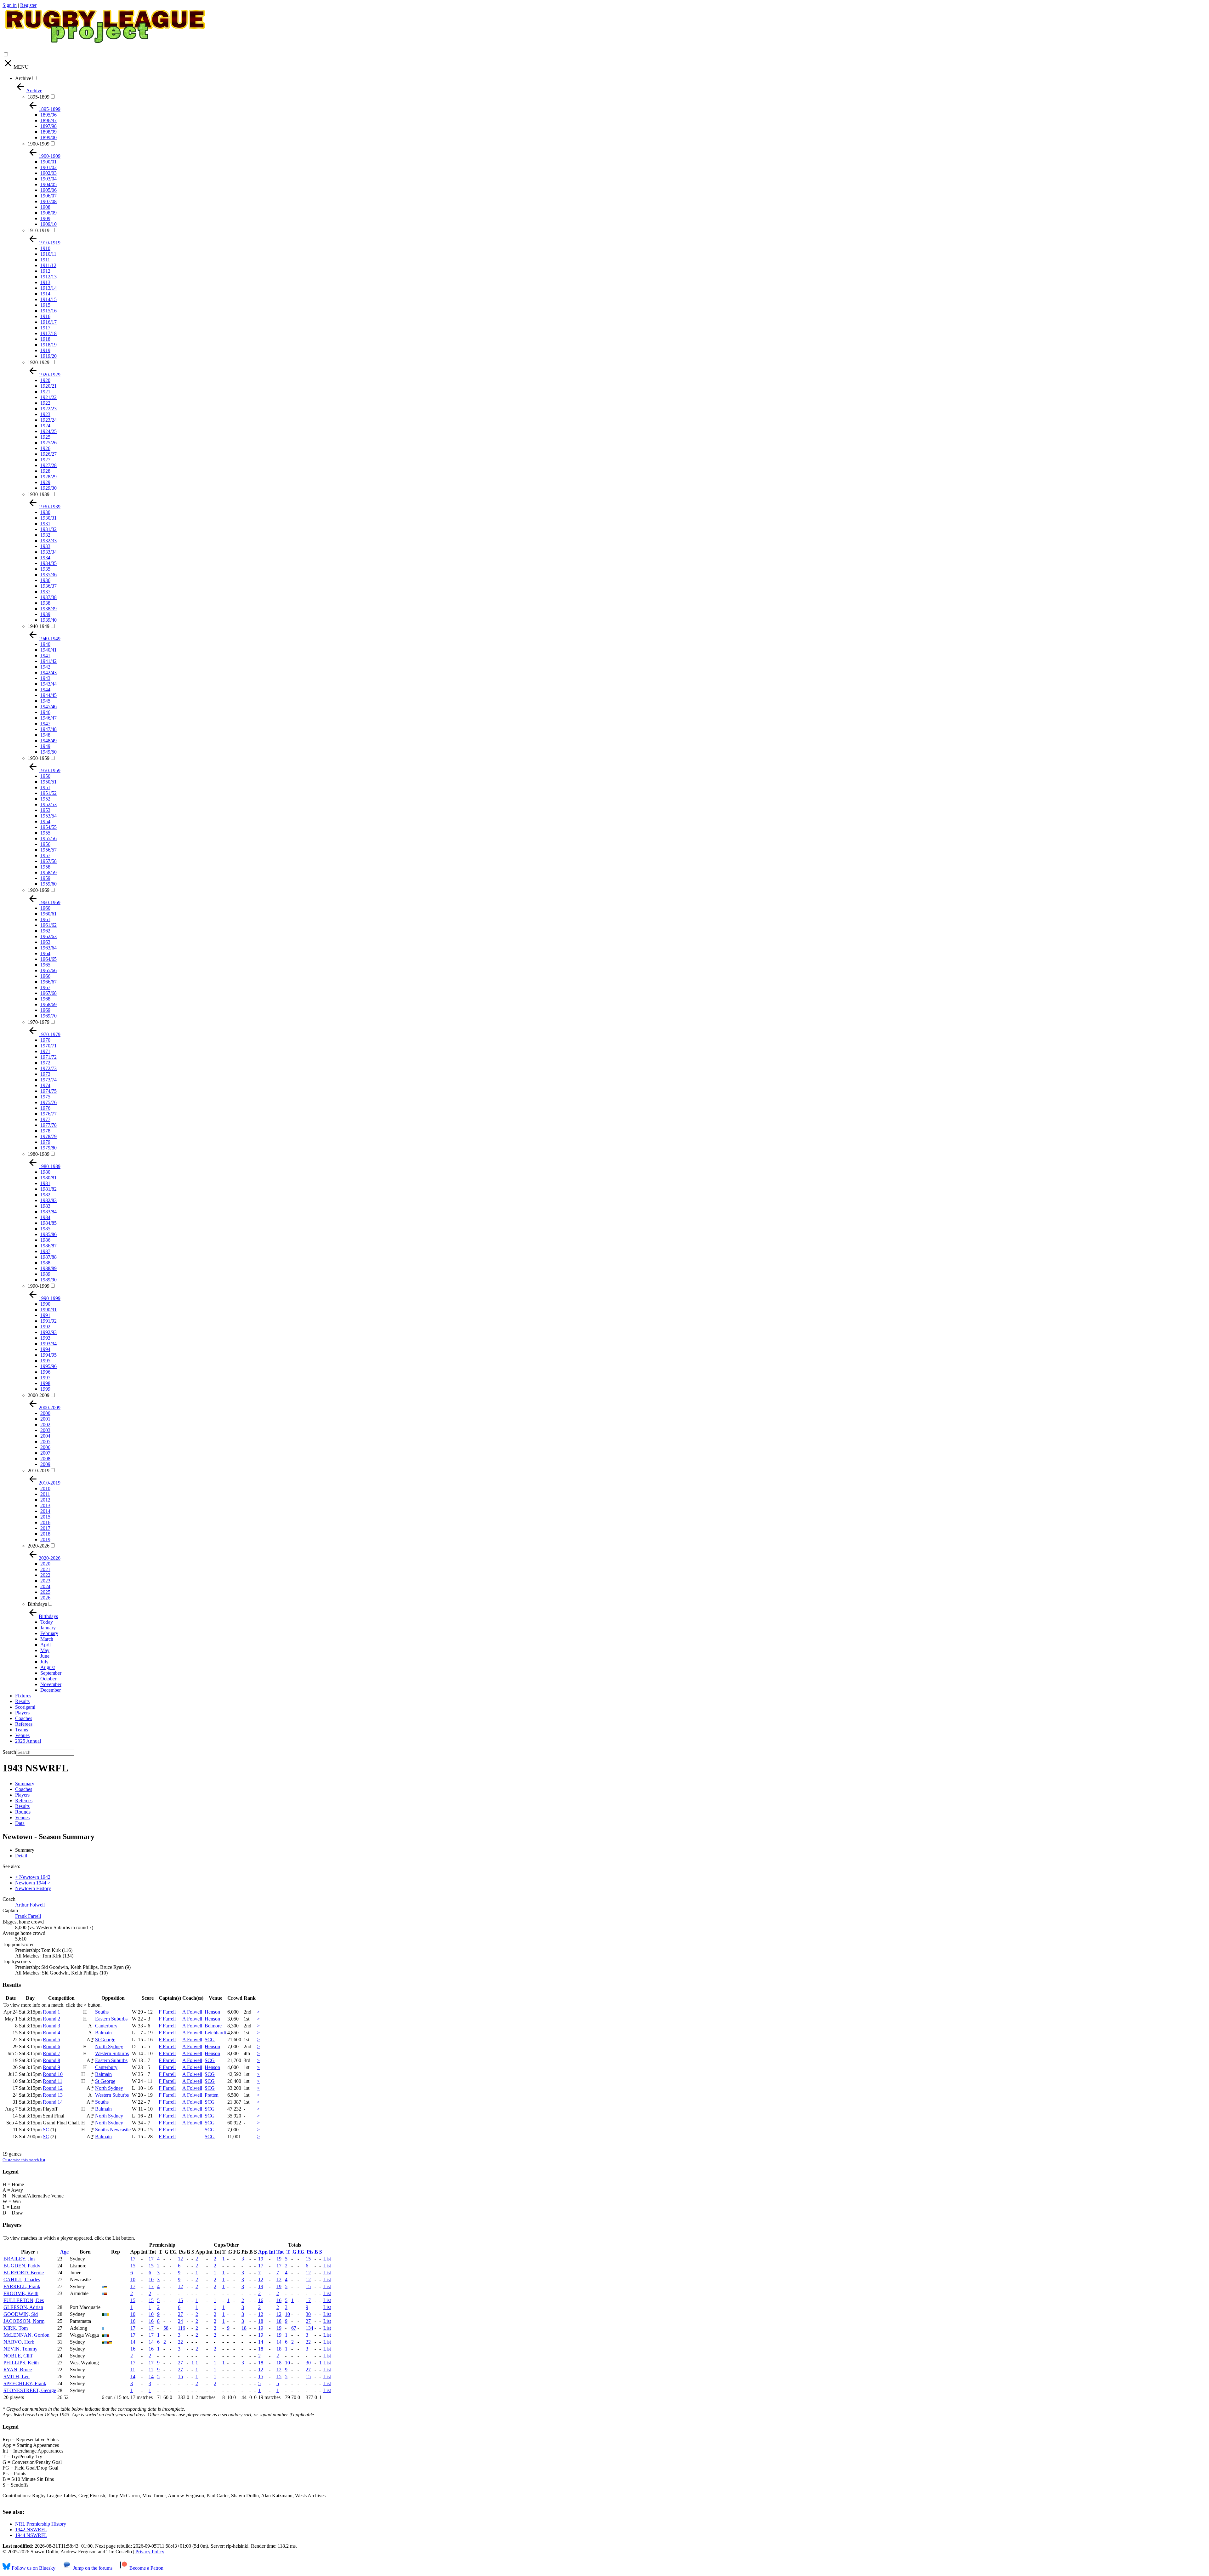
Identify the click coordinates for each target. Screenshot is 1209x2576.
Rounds (23, 1812)
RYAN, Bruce (18, 2370)
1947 (45, 724)
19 (261, 2259)
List (327, 2259)
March (47, 1639)
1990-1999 (39, 1286)
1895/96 (48, 115)
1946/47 (48, 718)
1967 (45, 987)
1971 (45, 1051)
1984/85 (48, 1223)
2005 (45, 1442)
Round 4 (51, 2033)
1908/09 (48, 213)
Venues (22, 1735)
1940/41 (48, 650)
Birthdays (37, 1604)
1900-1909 (39, 144)
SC (46, 2130)
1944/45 (48, 695)
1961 (45, 919)
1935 (45, 569)
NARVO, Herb (19, 2342)
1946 (45, 712)
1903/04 (48, 179)
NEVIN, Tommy (20, 2349)
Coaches (24, 1718)
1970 (45, 1040)
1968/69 (48, 1004)
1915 (45, 305)
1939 (45, 614)
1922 (45, 403)
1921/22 (48, 397)
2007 (45, 1453)
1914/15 (48, 299)
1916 (45, 316)
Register (28, 5)
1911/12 (48, 265)
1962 (45, 931)
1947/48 (48, 729)
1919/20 (48, 356)
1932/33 (48, 541)
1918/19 (48, 345)
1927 (45, 460)
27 (180, 2314)
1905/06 (48, 190)
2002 (45, 1425)
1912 (45, 271)
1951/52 (48, 793)
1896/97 (48, 120)
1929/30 (48, 488)
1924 (45, 426)
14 (133, 2342)
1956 (45, 844)
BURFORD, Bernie (24, 2273)
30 (308, 2314)
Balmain (103, 2033)
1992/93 (48, 1332)
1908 (45, 207)
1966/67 (48, 982)
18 (261, 2321)
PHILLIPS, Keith (21, 2363)
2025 (45, 1592)
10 (133, 2280)
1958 (45, 867)
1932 (45, 535)
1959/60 (48, 884)
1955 (45, 833)
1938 (45, 603)
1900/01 (48, 162)
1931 (45, 524)
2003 (45, 1430)
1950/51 (48, 782)
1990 (45, 1304)
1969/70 (48, 1016)
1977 (45, 1119)
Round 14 (53, 2102)
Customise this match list (24, 2160)
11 (133, 2370)
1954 (45, 821)
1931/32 (48, 529)
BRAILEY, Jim (19, 2259)
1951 (45, 787)
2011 (45, 1494)
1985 (45, 1229)
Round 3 (51, 2026)
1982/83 (48, 1200)
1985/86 (48, 1234)
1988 (45, 1263)
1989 (45, 1274)
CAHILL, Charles (22, 2280)
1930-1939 (39, 494)
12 (180, 2259)
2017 (45, 1528)
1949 (45, 746)
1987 (45, 1251)
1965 (45, 965)
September (51, 1673)
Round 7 (51, 2053)
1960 (45, 908)
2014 (45, 1511)
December (51, 1690)
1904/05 (48, 184)
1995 (45, 1361)
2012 (45, 1500)
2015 (45, 1517)
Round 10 (53, 2074)
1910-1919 (39, 230)
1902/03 (48, 173)
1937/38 (48, 597)
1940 (45, 644)
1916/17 (48, 322)
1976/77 (48, 1114)
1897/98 (48, 126)
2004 (45, 1436)
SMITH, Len (17, 2377)
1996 (45, 1372)
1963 (45, 942)
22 (180, 2342)
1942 (45, 667)
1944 (45, 690)
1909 (45, 218)
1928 (45, 471)
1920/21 (48, 386)
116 (182, 2328)
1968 (45, 999)
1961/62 (48, 925)
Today (47, 1622)
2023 (45, 1581)
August (48, 1667)
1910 (45, 248)
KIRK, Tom (16, 2328)
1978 (45, 1131)
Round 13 (53, 2095)
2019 (45, 1539)
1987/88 (48, 1257)
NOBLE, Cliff (18, 2356)
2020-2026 (39, 1546)
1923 (45, 414)
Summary (25, 1784)
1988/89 (48, 1268)
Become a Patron (146, 2568)
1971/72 (48, 1057)
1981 (45, 1183)
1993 (45, 1338)
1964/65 (48, 959)
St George (105, 2040)
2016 (45, 1522)
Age (64, 2252)
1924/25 (48, 431)
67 (294, 2328)
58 (166, 2328)
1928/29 (48, 477)
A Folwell (192, 2012)
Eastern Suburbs (111, 2019)
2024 (45, 1586)
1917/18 (48, 333)
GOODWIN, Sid (21, 2314)
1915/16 (48, 311)
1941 (45, 655)
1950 (45, 776)
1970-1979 (39, 1022)
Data (20, 1823)
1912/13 (48, 277)
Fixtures (23, 1696)
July (44, 1662)
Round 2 (51, 2019)
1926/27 (48, 454)
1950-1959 (39, 758)
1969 (45, 1010)
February (49, 1633)
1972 (45, 1063)
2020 (45, 1564)
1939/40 (48, 620)
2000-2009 (39, 1395)
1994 (45, 1349)
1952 (45, 799)
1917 (45, 328)
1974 (45, 1085)
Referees (24, 1724)
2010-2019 (39, 1470)
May (45, 1650)
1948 (45, 735)
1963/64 (48, 948)
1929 (45, 482)
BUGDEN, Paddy (22, 2266)
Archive (23, 78)
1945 (45, 701)
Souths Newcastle (113, 2130)
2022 (45, 1575)
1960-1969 (39, 890)
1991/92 (48, 1321)
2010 (45, 1488)
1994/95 (48, 1355)
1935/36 (48, 575)
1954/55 (48, 827)
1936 (45, 580)
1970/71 (48, 1046)
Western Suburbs (112, 2053)
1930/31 (48, 518)
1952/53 (48, 804)
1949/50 (48, 752)
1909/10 (48, 224)
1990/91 (48, 1310)
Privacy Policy (150, 2552)
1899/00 (48, 137)
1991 (45, 1315)
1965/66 (48, 970)
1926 (45, 448)
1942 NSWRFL (31, 2530)
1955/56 (48, 838)
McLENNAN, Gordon (26, 2335)
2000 (45, 1413)
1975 (45, 1097)
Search (9, 1752)
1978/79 (48, 1136)
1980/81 (48, 1178)
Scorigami (25, 1707)
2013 (45, 1505)
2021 (45, 1569)
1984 (45, 1217)
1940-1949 (39, 626)
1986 (45, 1240)
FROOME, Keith (21, 2293)
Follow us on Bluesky (33, 2568)
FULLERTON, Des (24, 2300)
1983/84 (48, 1212)
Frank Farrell (28, 1916)
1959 (45, 878)
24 (180, 2321)
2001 (45, 1419)
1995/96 (48, 1366)
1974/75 (48, 1091)
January (48, 1628)
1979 (45, 1142)
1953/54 (48, 816)
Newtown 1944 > (33, 1883)
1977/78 (48, 1125)
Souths (102, 2012)
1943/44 (48, 684)
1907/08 (48, 201)
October (48, 1679)
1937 (45, 592)
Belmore (213, 2026)
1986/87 (48, 1246)
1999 (45, 1389)
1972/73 (48, 1068)
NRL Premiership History (41, 2524)
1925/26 (48, 443)
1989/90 (48, 1280)
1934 (45, 558)
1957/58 (48, 861)
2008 (45, 1459)
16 (261, 2300)
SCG (210, 2040)
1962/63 (48, 936)
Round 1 (51, 2012)
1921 (45, 392)
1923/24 (48, 420)
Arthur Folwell (30, 1905)
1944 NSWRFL (31, 2535)
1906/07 (48, 196)
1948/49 (48, 741)
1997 (45, 1378)
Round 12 (53, 2088)
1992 (45, 1327)
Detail (21, 1856)
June (45, 1656)
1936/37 (48, 586)
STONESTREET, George (30, 2390)
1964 (45, 953)
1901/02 (48, 167)
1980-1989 (39, 1154)
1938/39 (48, 609)
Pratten (212, 2095)
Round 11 (53, 2081)
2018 (45, 1534)
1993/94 (48, 1344)
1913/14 (48, 288)
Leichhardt (215, 2033)
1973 (45, 1074)
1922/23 (48, 409)
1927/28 (48, 465)
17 (133, 2259)
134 (309, 2328)
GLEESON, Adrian (23, 2307)
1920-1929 (39, 362)
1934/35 (48, 563)
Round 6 (51, 2046)
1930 (45, 512)
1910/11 (48, 254)
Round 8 (51, 2060)
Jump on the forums (92, 2568)
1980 (45, 1172)
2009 (45, 1464)
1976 (45, 1108)
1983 (45, 1206)
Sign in (10, 5)
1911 (45, 260)
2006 (45, 1447)
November (51, 1684)
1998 (45, 1383)
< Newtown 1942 (33, 1877)
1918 (45, 339)
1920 (45, 380)
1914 (45, 294)
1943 (45, 678)
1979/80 (48, 1148)
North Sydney (109, 2046)
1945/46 (48, 707)
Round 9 (51, 2067)
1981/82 (48, 1189)
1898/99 (48, 132)
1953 (45, 810)
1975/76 (48, 1102)
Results (22, 1701)
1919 (45, 350)
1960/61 (48, 914)
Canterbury (106, 2026)
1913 (45, 282)
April (45, 1645)
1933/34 (48, 552)
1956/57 (48, 850)
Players (22, 1713)
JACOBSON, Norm (24, 2321)
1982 (45, 1195)
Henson (212, 2012)
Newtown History (33, 1888)
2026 (45, 1598)
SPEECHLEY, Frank (25, 2383)
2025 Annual (28, 1741)
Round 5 (51, 2040)
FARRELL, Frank (22, 2286)
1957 (45, 855)
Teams (22, 1730)
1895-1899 (39, 97)
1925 (45, 437)
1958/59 (48, 872)
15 (308, 2259)
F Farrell (167, 2012)
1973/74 (48, 1080)
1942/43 (48, 672)
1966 (45, 976)
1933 (45, 546)
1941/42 (48, 661)
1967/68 (48, 993)
